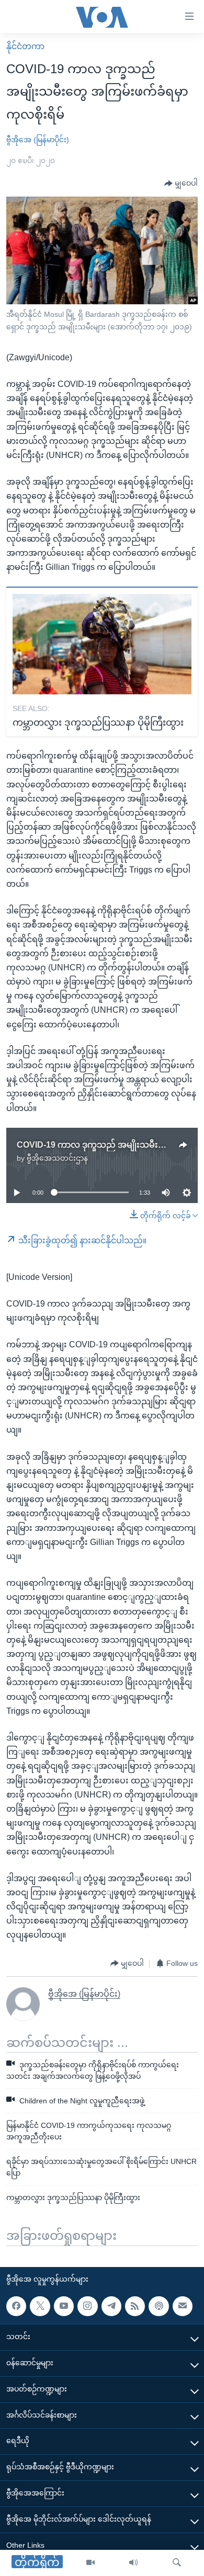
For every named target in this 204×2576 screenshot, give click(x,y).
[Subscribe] (183, 2306)
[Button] (181, 184)
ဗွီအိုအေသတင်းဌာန (57, 1158)
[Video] (90, 2563)
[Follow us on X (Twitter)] (40, 2306)
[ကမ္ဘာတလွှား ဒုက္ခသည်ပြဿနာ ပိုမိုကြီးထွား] (102, 644)
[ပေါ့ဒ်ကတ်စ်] (158, 2306)
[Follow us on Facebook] (16, 2306)
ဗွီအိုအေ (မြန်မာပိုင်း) (38, 140)
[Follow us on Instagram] (87, 2306)
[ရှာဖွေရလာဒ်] (177, 2563)
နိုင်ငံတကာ (25, 46)
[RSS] (135, 2306)
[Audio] (133, 2563)
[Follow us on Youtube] (64, 2306)
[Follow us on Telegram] (111, 2306)
